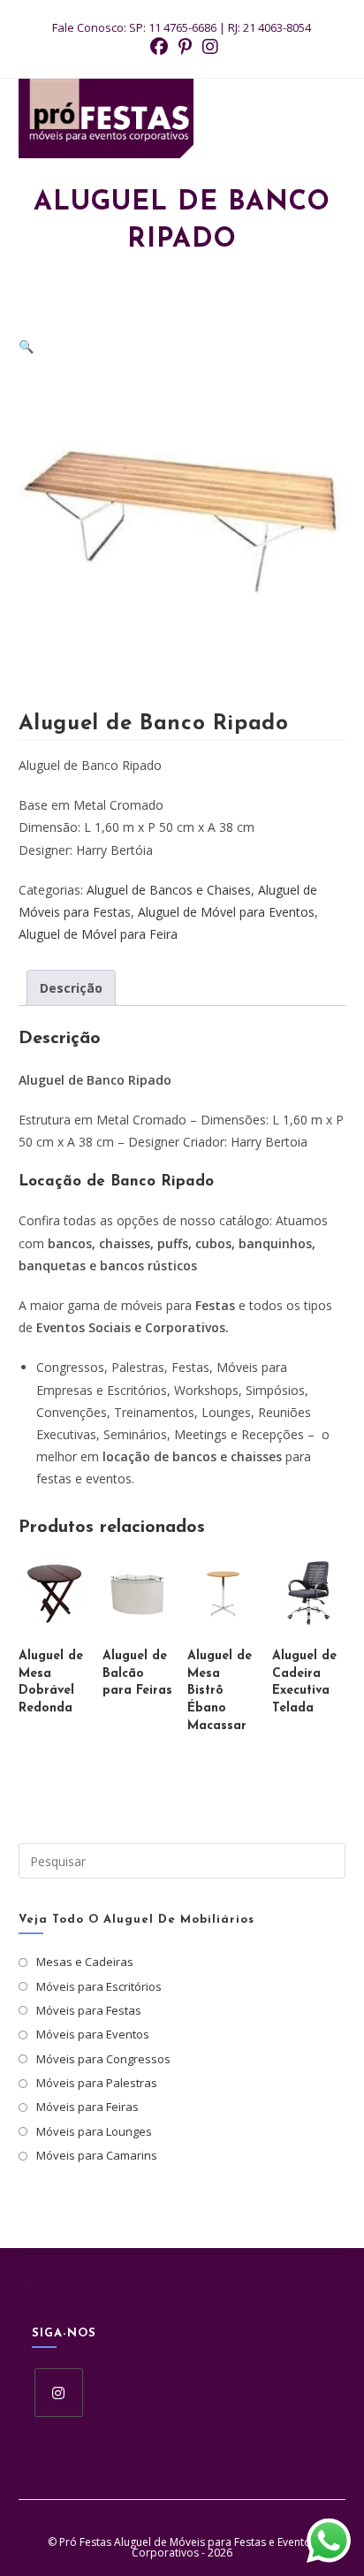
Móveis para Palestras (97, 2083)
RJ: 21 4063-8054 (269, 27)
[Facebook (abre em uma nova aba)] (159, 47)
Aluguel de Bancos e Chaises (169, 890)
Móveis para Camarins (97, 2155)
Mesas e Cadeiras (85, 1962)
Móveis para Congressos (103, 2059)
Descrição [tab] (71, 988)
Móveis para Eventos (93, 2034)
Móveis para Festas (89, 2010)
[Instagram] (59, 2393)
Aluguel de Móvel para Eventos (226, 912)
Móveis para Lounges (94, 2131)
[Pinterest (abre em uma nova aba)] (185, 47)
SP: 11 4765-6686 (173, 27)
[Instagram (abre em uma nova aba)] (208, 47)
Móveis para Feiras (87, 2107)
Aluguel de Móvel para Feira (98, 934)
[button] (26, 346)
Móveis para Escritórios (99, 1986)
